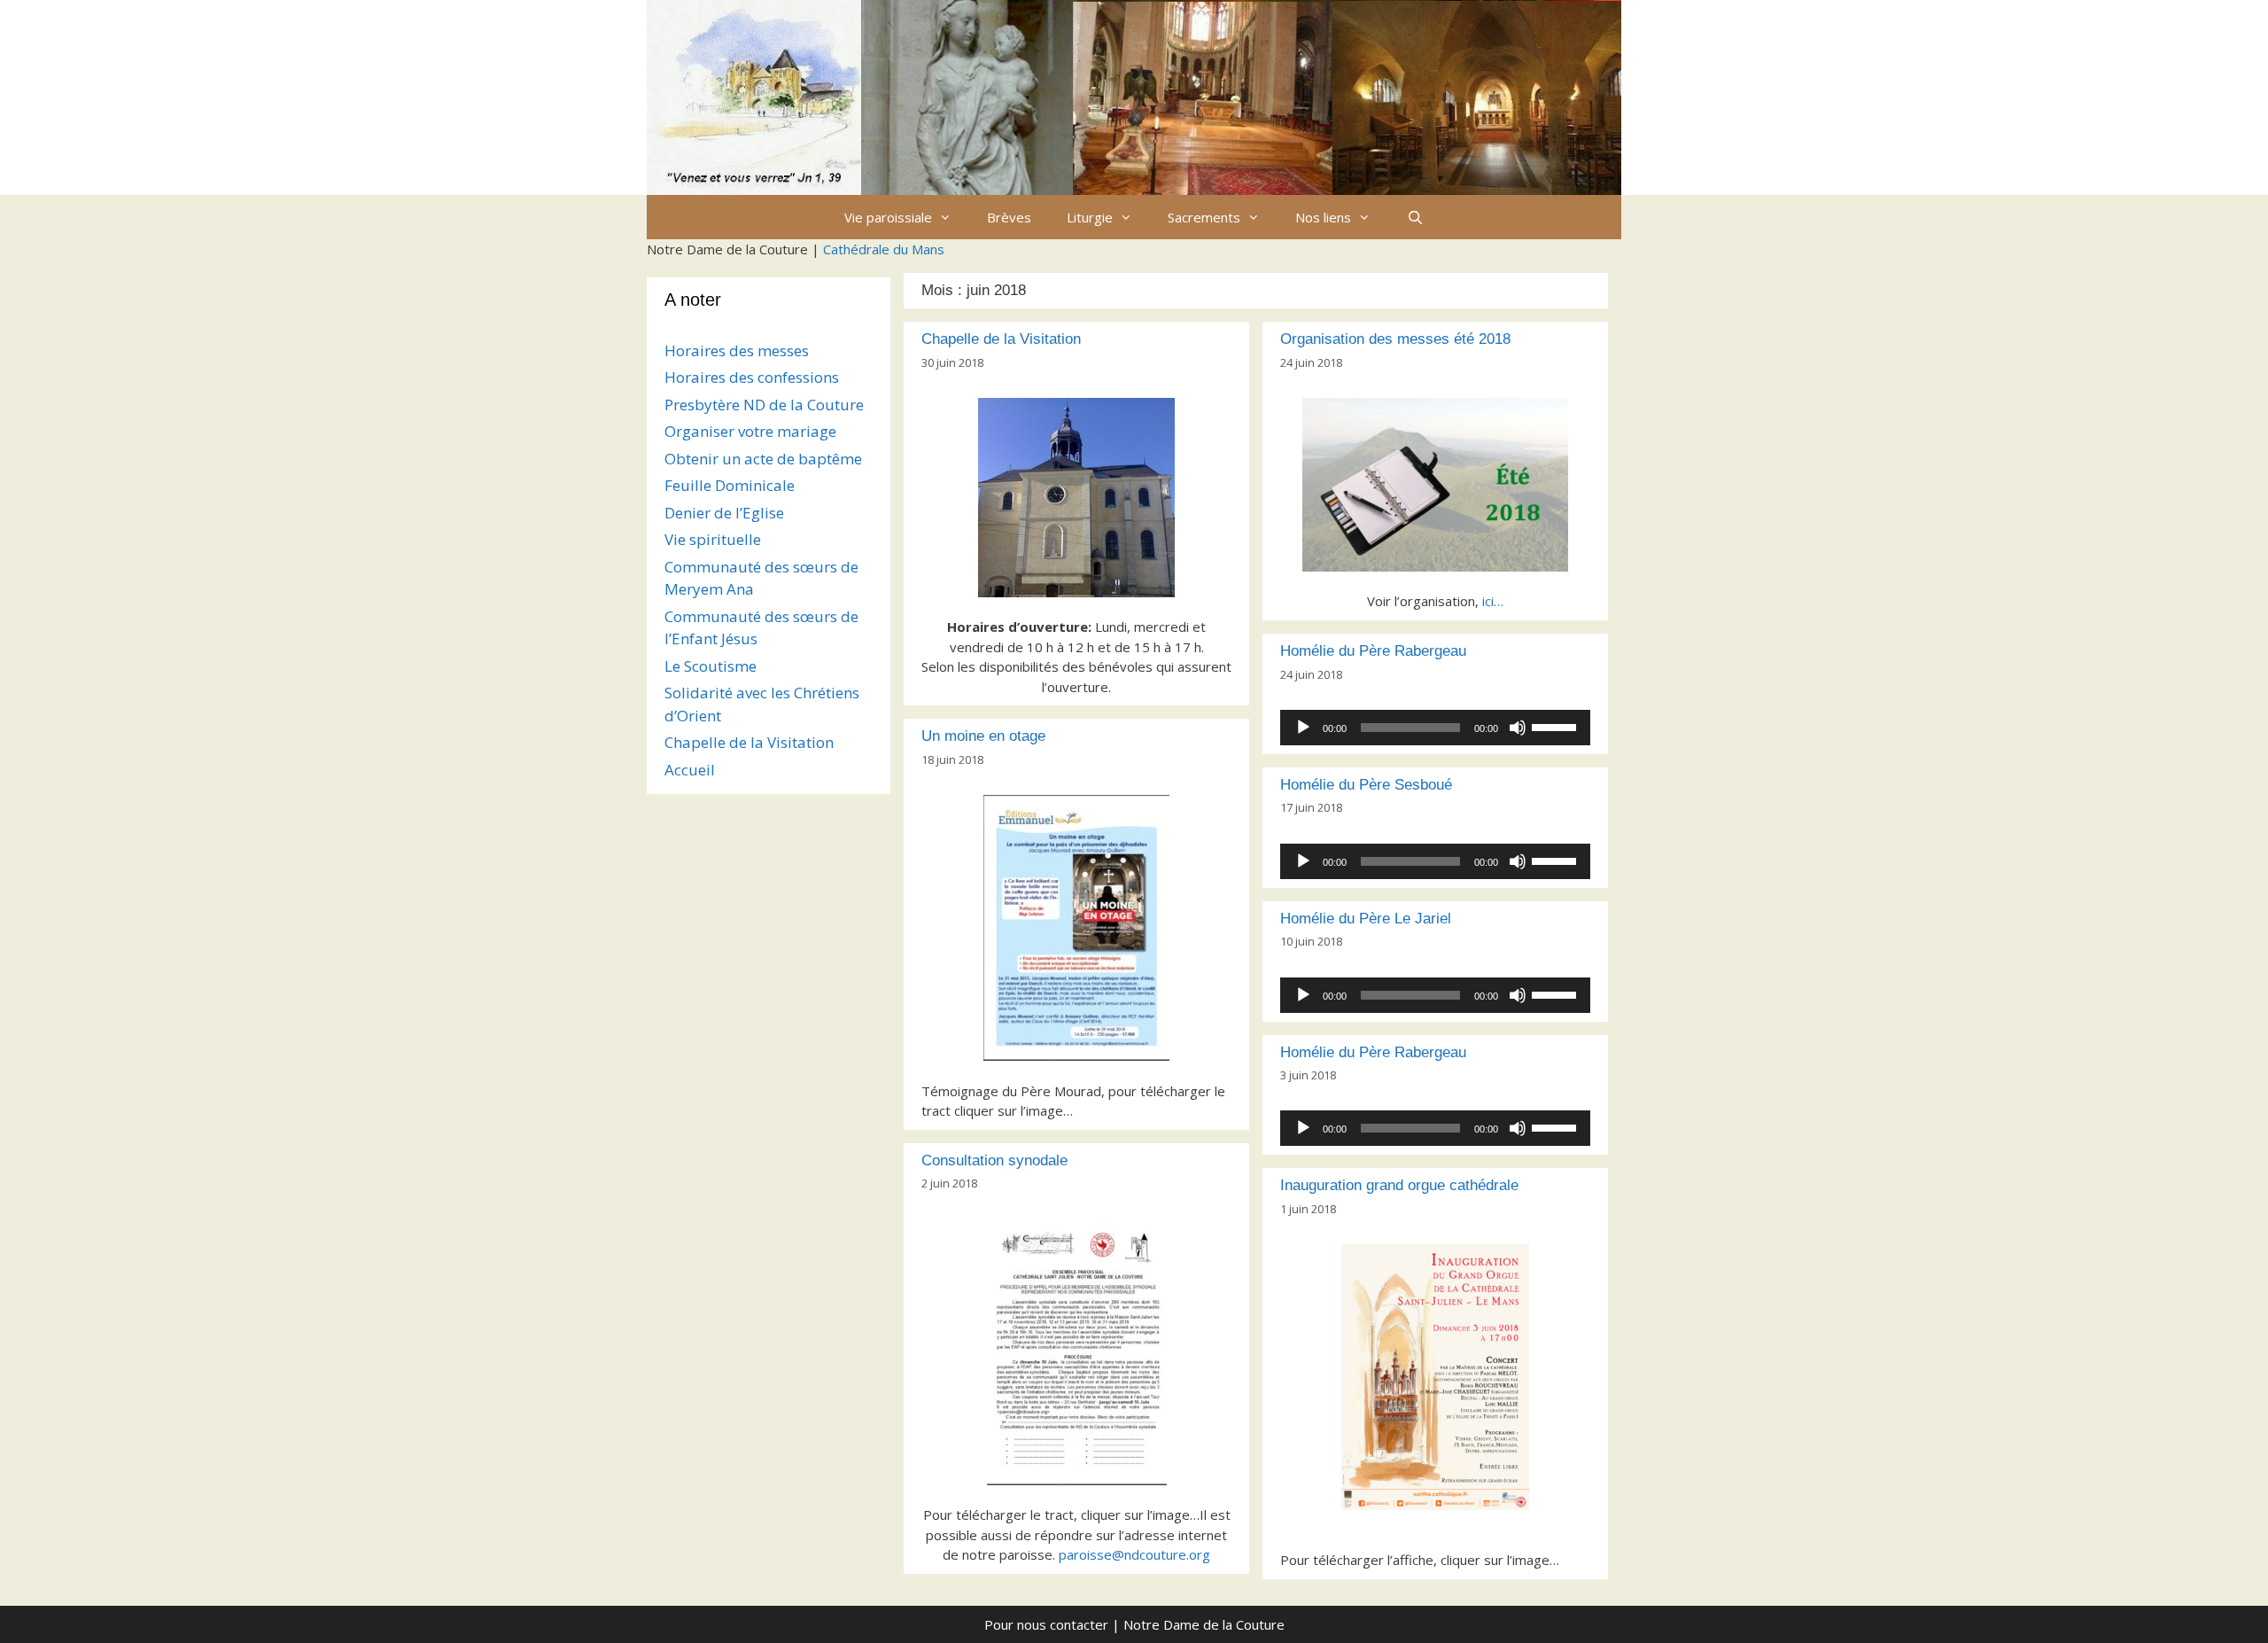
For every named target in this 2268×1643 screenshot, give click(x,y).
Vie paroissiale (888, 217)
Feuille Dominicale (730, 485)
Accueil (690, 770)
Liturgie (1090, 217)
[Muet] (1518, 728)
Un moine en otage (983, 736)
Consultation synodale (994, 1160)
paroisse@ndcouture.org (1134, 1554)
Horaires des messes (737, 350)
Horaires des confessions (752, 377)
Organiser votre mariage (750, 431)
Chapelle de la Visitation (1001, 339)
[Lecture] (1303, 728)
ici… (1493, 601)
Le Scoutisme (711, 666)
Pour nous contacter (1046, 1624)
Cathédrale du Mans (884, 249)
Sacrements (1204, 217)
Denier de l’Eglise (724, 513)
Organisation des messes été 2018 (1395, 339)
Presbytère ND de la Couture (764, 405)
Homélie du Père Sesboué (1366, 785)
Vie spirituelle (713, 539)
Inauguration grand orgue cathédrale (1399, 1185)
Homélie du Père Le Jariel (1366, 919)
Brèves (1009, 217)
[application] (1435, 728)
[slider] (1557, 726)
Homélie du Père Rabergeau (1373, 651)
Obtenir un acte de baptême (763, 459)
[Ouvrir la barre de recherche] (1414, 217)
